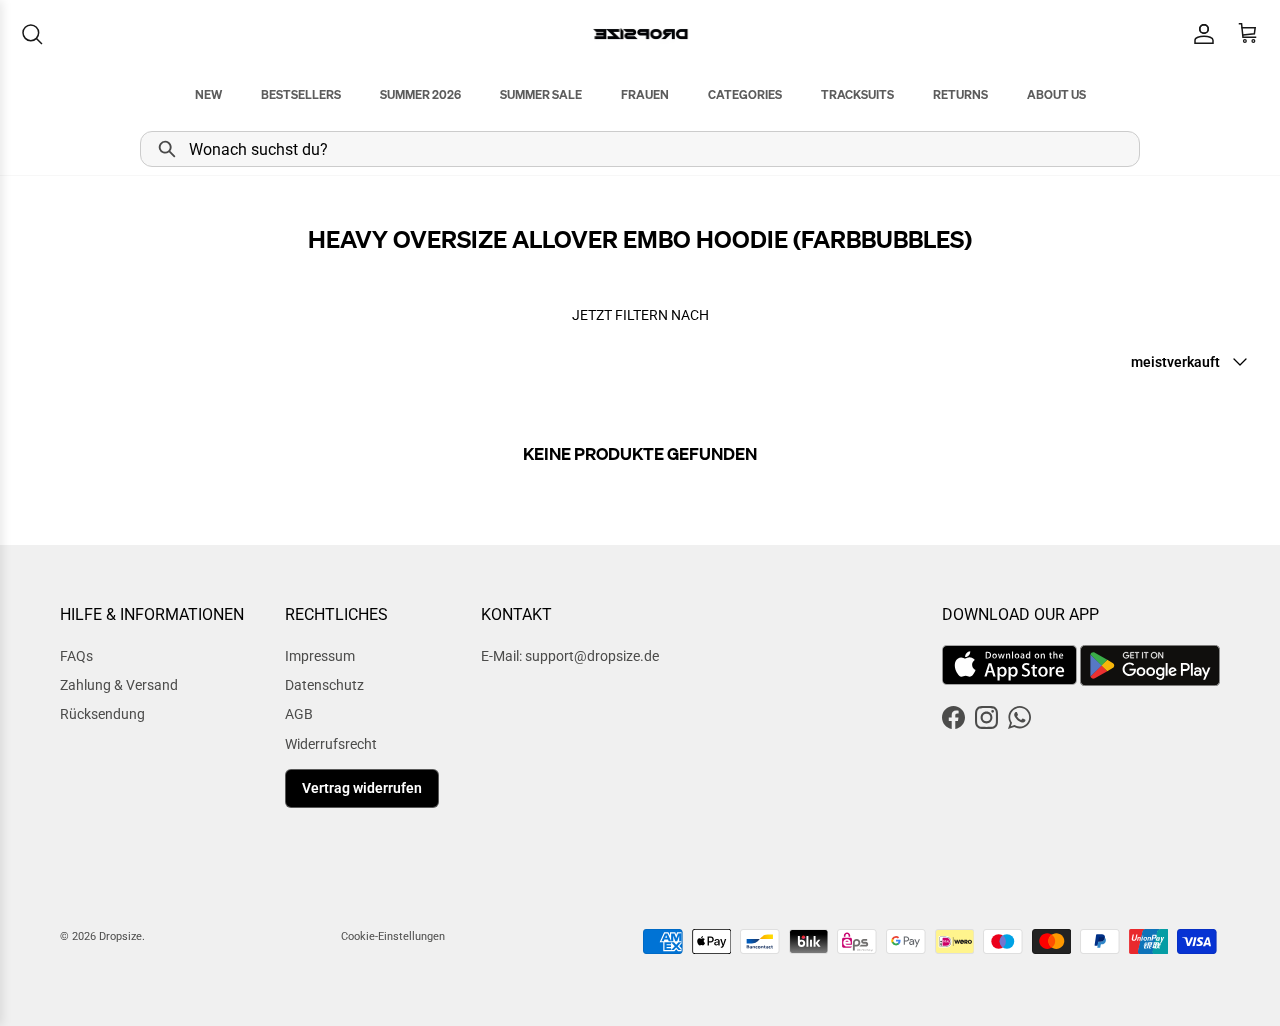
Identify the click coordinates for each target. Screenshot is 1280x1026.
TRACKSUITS (857, 94)
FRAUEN (645, 94)
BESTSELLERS (301, 94)
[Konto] (1200, 34)
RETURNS (960, 94)
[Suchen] (32, 34)
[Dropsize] (640, 33)
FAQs (76, 656)
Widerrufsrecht (331, 744)
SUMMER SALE (541, 94)
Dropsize (120, 936)
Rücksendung (102, 714)
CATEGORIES (745, 94)
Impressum (320, 656)
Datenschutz (324, 685)
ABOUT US (1056, 94)
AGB (299, 714)
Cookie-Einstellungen (393, 936)
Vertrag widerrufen (362, 788)
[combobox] (640, 149)
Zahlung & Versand (119, 685)
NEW (208, 94)
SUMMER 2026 (420, 94)
